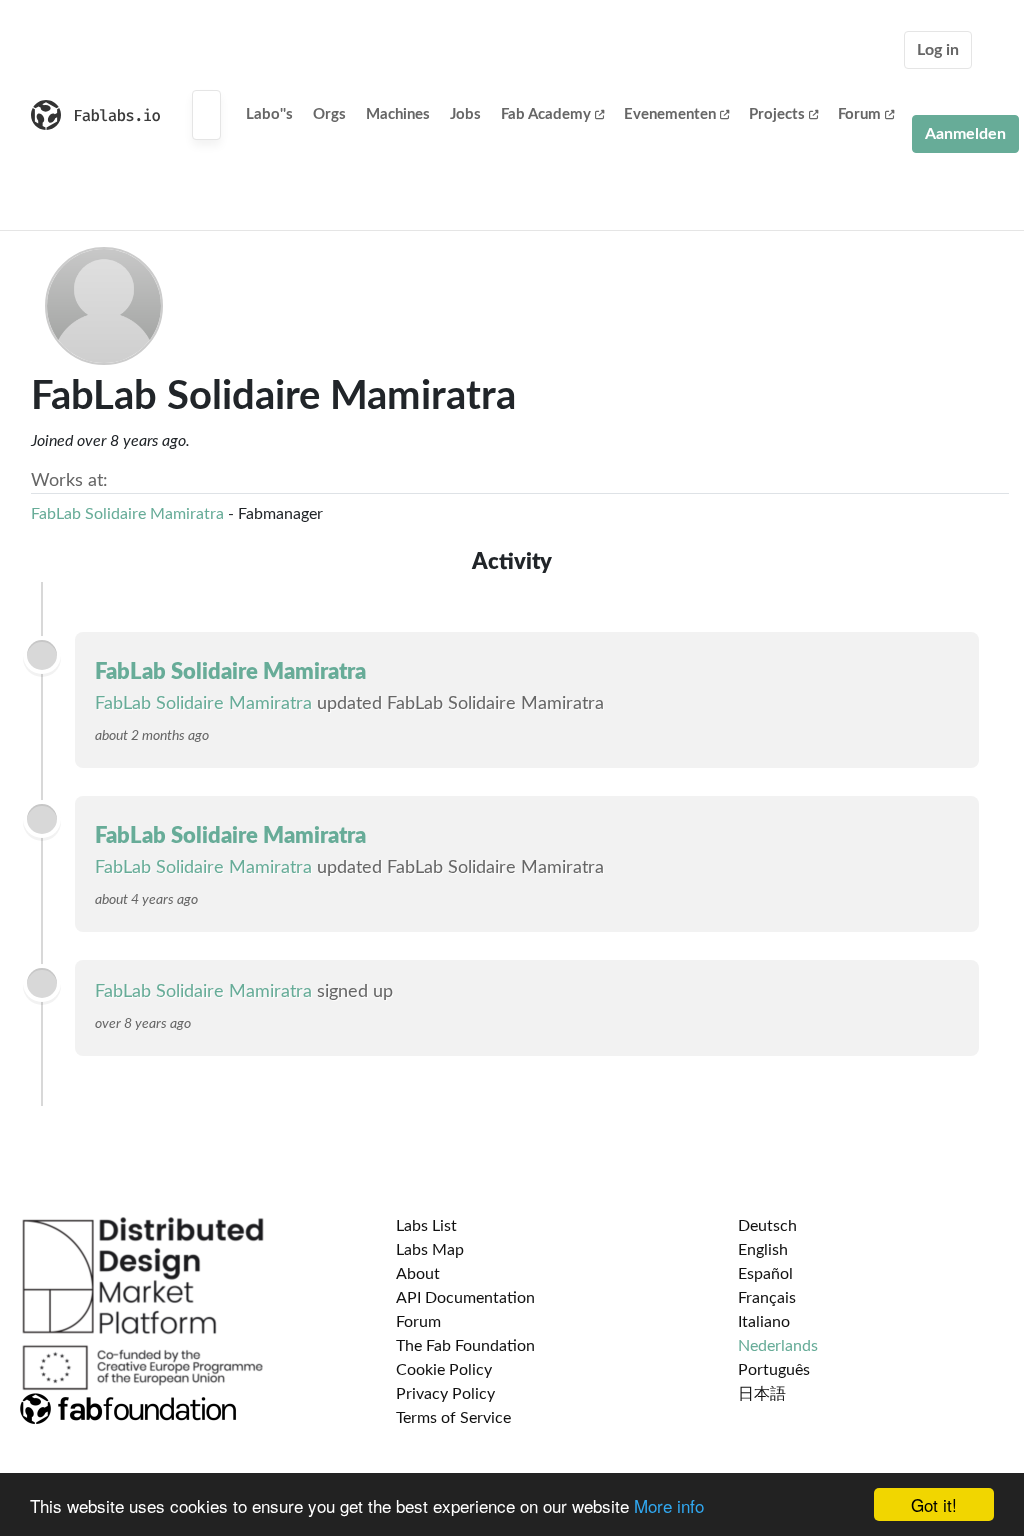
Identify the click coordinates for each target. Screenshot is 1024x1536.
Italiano (764, 1322)
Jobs (465, 114)
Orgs (329, 114)
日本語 (762, 1394)
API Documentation (465, 1298)
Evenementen (670, 114)
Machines (398, 114)
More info (669, 1505)
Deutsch (767, 1226)
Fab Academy (546, 114)
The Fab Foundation (465, 1346)
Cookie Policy (444, 1370)
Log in (938, 50)
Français (767, 1298)
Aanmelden (965, 134)
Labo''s (269, 114)
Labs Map (430, 1250)
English (763, 1250)
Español (765, 1274)
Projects (777, 114)
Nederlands (778, 1346)
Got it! (934, 1504)
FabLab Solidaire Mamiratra (127, 514)
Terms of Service (453, 1418)
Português (774, 1370)
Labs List (426, 1226)
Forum (859, 114)
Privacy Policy (445, 1394)
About (418, 1274)
